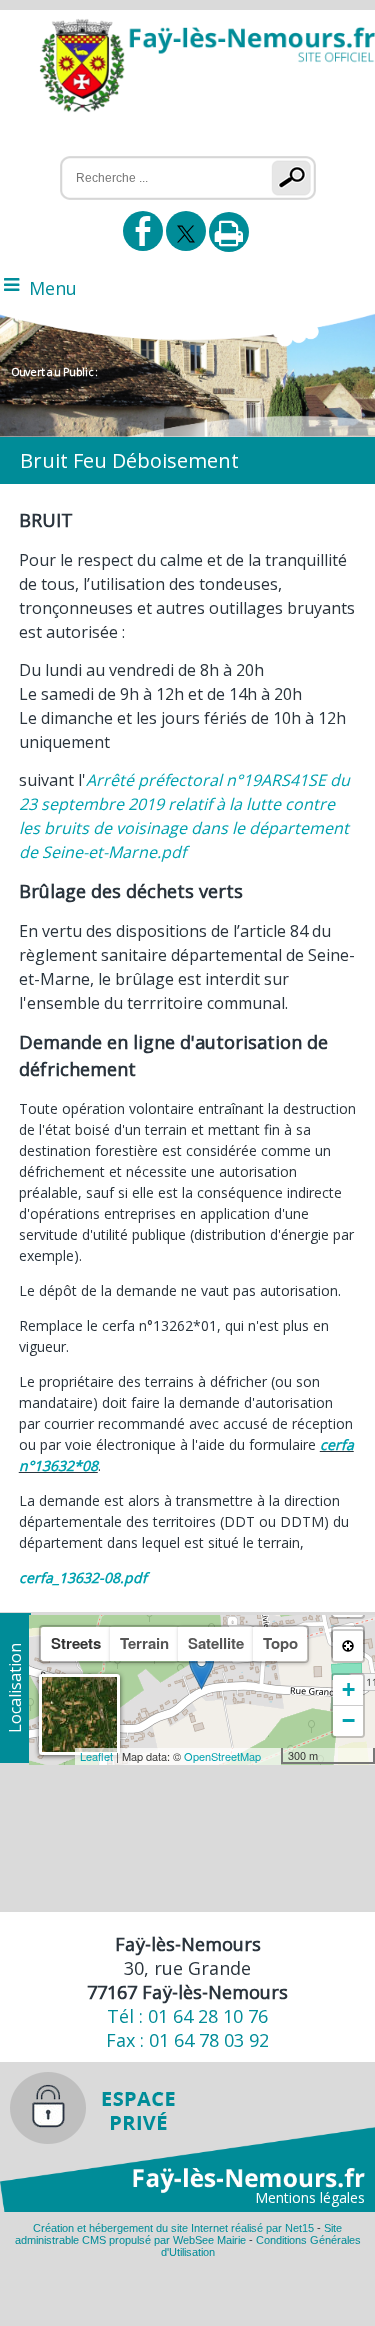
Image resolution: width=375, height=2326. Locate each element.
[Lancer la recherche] (295, 178)
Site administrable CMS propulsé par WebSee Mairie (179, 2234)
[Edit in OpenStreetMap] (273, 1756)
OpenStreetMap (222, 1756)
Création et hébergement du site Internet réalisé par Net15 (173, 2228)
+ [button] (348, 1689)
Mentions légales (310, 2197)
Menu (53, 288)
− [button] (348, 1720)
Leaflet (96, 1756)
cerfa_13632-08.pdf (83, 1577)
